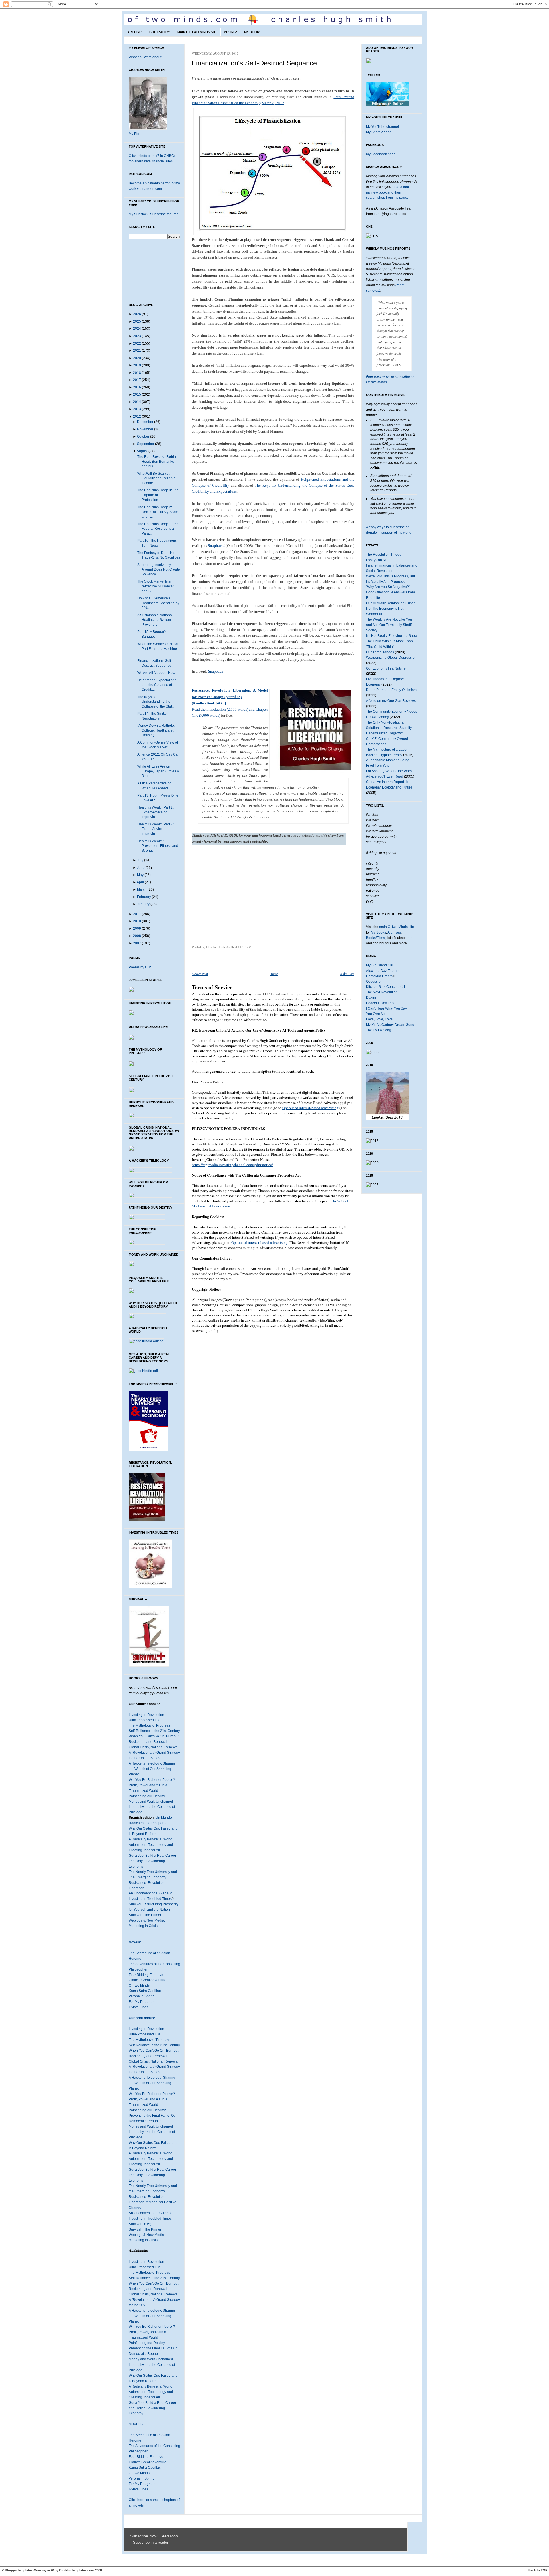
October (143, 436)
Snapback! (216, 546)
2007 (137, 943)
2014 (137, 402)
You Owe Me (376, 1014)
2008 (137, 936)
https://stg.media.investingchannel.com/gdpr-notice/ (232, 1165)
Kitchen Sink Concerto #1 (386, 987)
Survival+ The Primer (145, 1915)
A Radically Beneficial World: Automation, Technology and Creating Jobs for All (151, 1845)
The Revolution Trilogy (384, 555)
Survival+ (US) (140, 2224)
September (146, 444)
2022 (137, 343)
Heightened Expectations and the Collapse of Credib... (157, 685)
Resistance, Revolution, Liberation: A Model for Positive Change (153, 2202)
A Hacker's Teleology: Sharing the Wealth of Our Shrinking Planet (152, 1769)
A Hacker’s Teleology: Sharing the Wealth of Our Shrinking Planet (152, 2083)
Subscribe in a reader (151, 2543)
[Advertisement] (240, 897)
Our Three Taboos (380, 652)
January (143, 904)
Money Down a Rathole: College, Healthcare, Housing (156, 730)
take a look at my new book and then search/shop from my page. (390, 192)
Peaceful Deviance (381, 1003)
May (140, 875)
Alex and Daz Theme (382, 971)
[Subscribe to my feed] (132, 2543)
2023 (137, 336)
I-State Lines (138, 2007)
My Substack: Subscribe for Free (154, 214)
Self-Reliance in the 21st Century (154, 1731)
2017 (137, 380)
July (140, 860)
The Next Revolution (382, 992)
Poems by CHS (141, 967)
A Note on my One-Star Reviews (391, 701)
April (140, 882)
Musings (231, 32)
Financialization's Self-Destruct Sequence (254, 63)
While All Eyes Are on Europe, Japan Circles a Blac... (158, 771)
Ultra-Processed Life (145, 1720)
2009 (137, 929)
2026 (137, 314)
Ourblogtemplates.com (77, 2570)
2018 (137, 373)
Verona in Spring (142, 1996)
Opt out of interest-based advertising (310, 1108)
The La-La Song (379, 1030)
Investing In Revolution (146, 1715)
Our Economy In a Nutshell (387, 668)
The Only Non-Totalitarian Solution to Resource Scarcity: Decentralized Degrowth (389, 728)
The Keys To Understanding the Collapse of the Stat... (156, 702)
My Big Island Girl (380, 965)
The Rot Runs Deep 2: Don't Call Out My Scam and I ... (158, 512)
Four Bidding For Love (146, 1975)
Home (274, 974)
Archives (135, 32)
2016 (137, 387)
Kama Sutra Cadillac (145, 1991)
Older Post (347, 974)
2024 (137, 329)
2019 (137, 365)
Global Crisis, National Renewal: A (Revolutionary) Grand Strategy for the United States (154, 1753)
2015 (137, 394)
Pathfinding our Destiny (147, 1796)
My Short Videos (379, 132)
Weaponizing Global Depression (391, 658)
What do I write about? (146, 57)
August (142, 451)
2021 (137, 351)
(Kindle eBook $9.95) (209, 703)
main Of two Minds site (397, 927)
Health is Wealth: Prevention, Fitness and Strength (158, 846)
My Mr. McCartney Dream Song (390, 1025)
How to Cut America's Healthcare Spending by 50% (158, 603)
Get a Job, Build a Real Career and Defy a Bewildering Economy (152, 1861)
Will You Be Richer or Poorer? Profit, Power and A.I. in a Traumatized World (152, 1785)
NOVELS (136, 2424)
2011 (137, 914)
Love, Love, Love (379, 1019)
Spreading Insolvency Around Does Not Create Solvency (159, 570)
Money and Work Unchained (151, 1802)
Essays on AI (376, 560)
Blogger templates (19, 2570)
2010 (137, 921)
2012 (137, 416)
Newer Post (200, 974)
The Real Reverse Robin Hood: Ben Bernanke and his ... (157, 461)
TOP (544, 2570)
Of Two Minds (139, 1985)
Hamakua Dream (379, 976)
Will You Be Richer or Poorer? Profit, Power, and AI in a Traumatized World (152, 2332)
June (141, 868)
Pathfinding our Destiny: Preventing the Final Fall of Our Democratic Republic (153, 2116)
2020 (137, 358)
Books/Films (160, 32)
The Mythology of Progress (149, 1725)
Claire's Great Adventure (148, 1980)
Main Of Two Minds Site (197, 32)
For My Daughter (142, 2002)
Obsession (374, 982)
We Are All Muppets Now (156, 673)
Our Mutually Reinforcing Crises (391, 603)
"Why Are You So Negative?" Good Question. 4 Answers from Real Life (390, 592)
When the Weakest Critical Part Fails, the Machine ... (158, 649)
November (145, 429)
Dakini (371, 998)
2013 (137, 409)
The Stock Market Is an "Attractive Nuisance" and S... (156, 586)
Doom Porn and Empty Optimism (391, 690)
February (144, 897)
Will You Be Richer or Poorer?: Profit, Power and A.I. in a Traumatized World (152, 2099)
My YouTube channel (382, 127)
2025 (137, 321)
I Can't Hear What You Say (386, 1008)
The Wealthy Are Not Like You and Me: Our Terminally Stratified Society (391, 625)
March (142, 889)
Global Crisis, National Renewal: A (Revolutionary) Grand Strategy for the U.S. (154, 2300)
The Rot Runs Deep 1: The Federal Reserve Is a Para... (158, 529)
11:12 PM (245, 947)
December (145, 422)
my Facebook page (381, 154)
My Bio (134, 134)
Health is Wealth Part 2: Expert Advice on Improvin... (155, 812)
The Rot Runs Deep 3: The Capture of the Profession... (158, 495)
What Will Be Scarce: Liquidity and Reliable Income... (156, 478)
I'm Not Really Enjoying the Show (392, 636)
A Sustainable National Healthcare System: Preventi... (155, 620)
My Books (253, 32)
